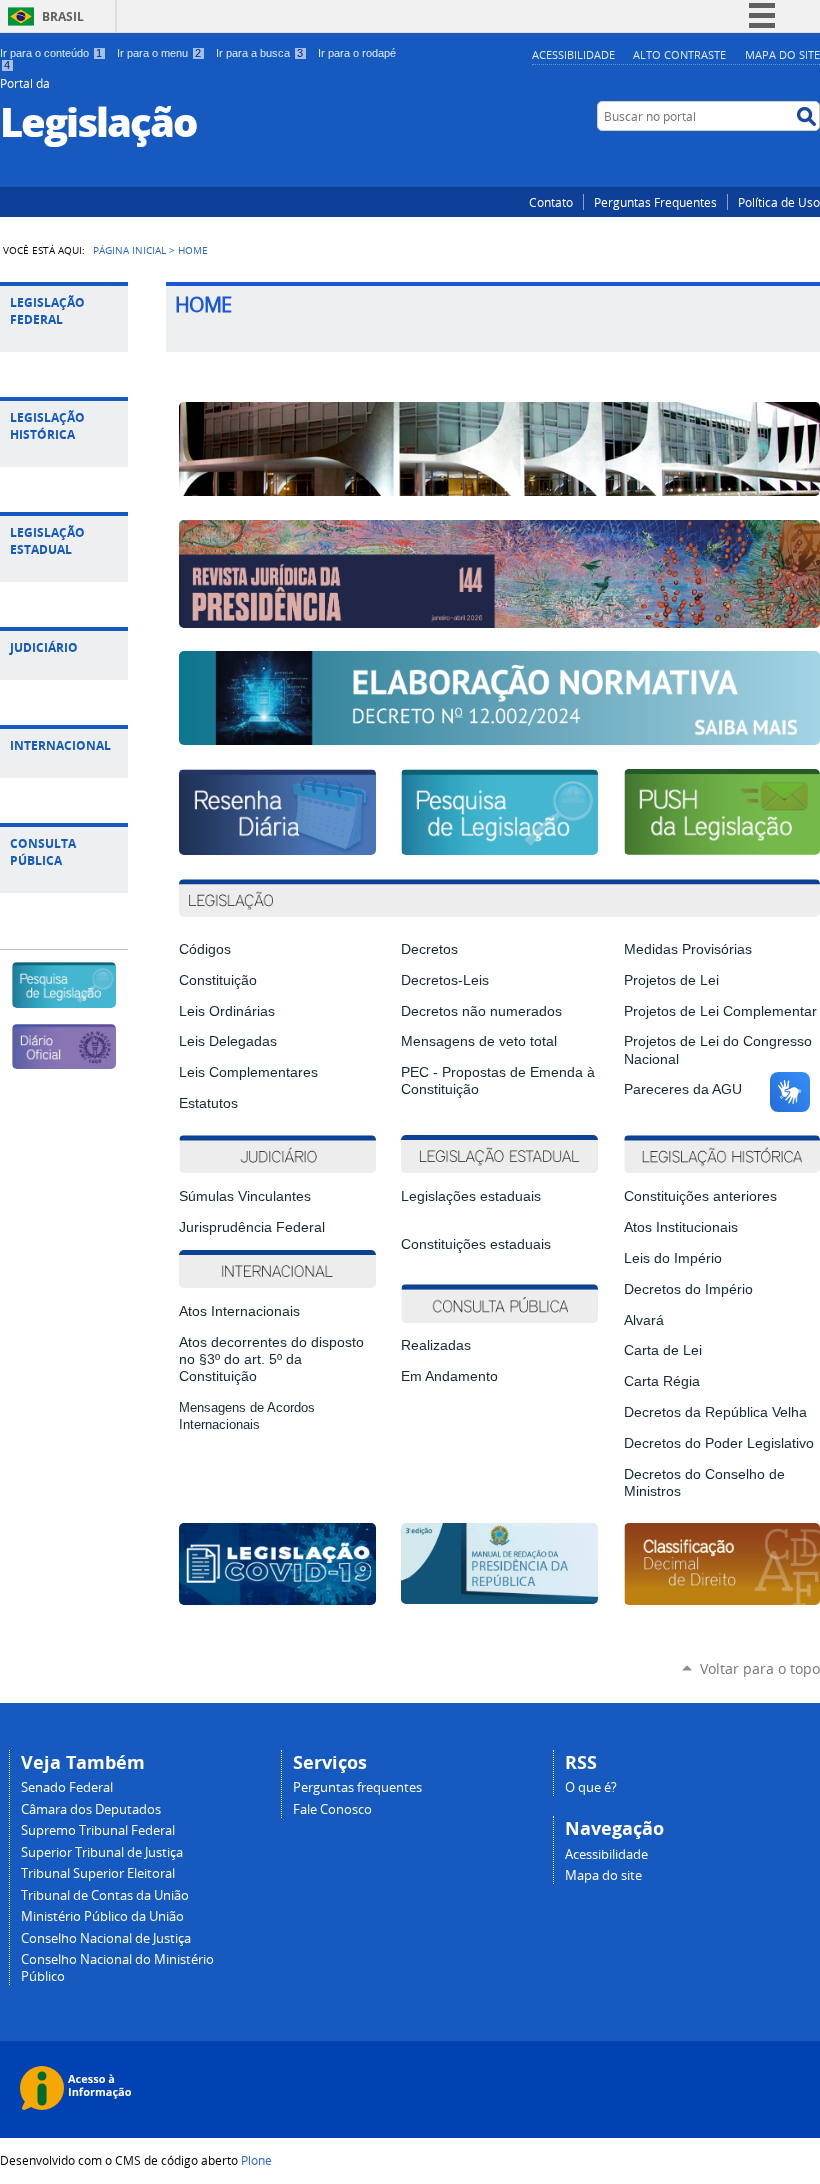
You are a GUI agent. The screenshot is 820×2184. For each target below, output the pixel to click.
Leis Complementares (248, 1072)
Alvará (644, 1320)
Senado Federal (67, 1787)
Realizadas (436, 1345)
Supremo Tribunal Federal (98, 1830)
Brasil (63, 16)
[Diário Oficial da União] (63, 1060)
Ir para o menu (159, 53)
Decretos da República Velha (715, 1412)
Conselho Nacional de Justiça (106, 1938)
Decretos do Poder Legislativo (719, 1443)
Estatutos (208, 1103)
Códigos (205, 949)
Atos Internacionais (239, 1311)
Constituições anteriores (700, 1196)
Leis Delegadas (228, 1041)
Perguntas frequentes (357, 1787)
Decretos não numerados (481, 1011)
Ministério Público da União (102, 1916)
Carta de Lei (663, 1350)
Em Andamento (449, 1376)
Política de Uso (779, 202)
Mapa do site (603, 1875)
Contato (551, 202)
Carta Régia (662, 1381)
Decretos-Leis (445, 980)
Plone (256, 2160)
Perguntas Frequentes (655, 202)
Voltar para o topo (760, 1668)
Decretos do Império (688, 1289)
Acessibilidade (573, 54)
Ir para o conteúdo (51, 53)
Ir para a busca (259, 53)
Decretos (429, 949)
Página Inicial (129, 250)
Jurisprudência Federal (252, 1227)
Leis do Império (673, 1258)
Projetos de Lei (671, 980)
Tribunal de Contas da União (105, 1895)
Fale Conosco (332, 1809)
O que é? (591, 1787)
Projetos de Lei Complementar (720, 1011)
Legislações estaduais (473, 1196)
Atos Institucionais (681, 1227)
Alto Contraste (679, 54)
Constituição (218, 980)
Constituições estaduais (476, 1244)
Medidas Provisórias (688, 949)
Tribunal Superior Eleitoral (98, 1873)
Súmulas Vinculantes (245, 1196)
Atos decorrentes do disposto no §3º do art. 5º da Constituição (271, 1359)
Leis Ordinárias (227, 1011)
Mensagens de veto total (479, 1041)
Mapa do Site (782, 54)
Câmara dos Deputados (91, 1809)
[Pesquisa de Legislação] (63, 999)
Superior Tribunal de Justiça (102, 1852)
